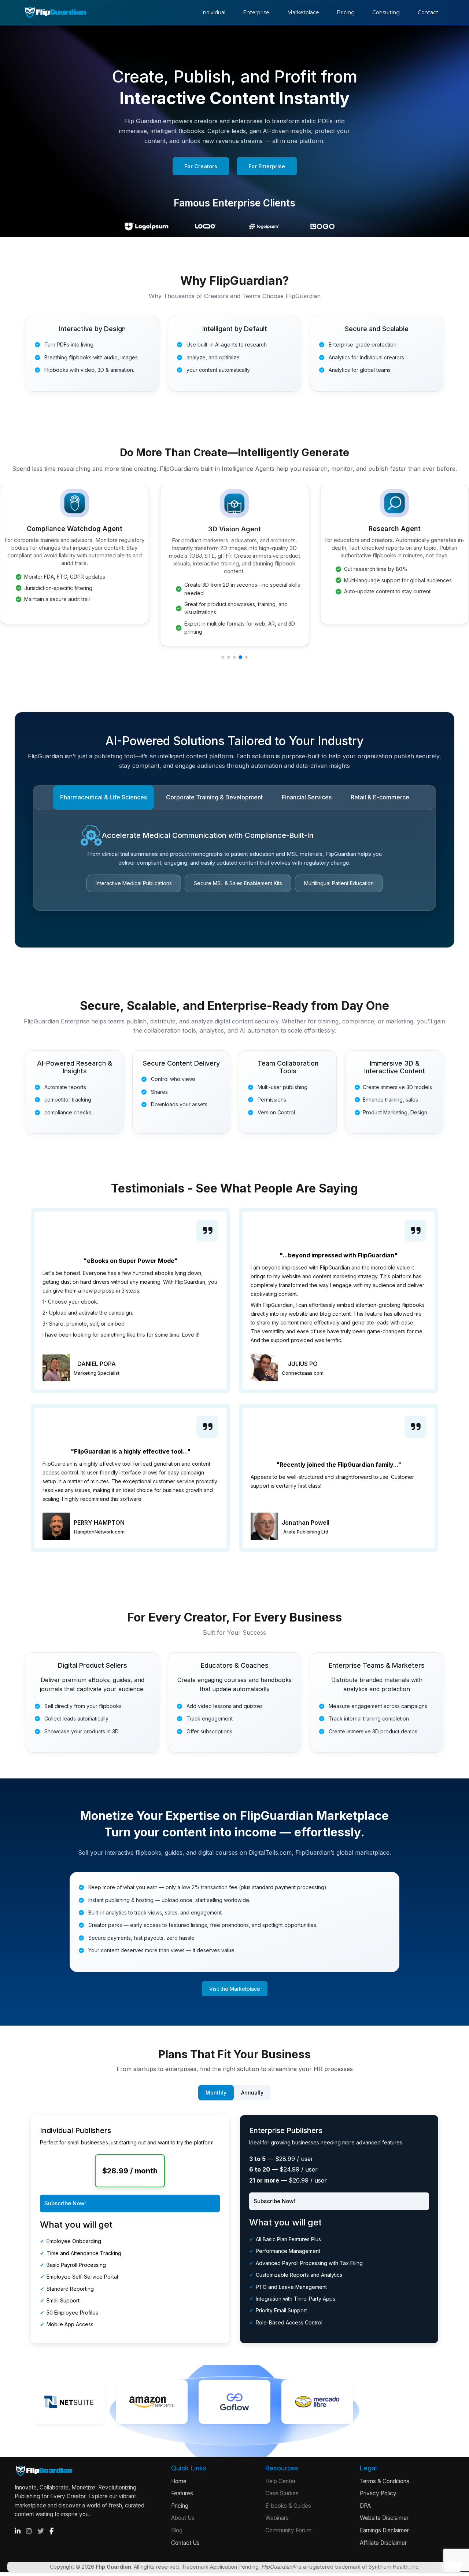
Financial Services (307, 797)
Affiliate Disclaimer (383, 2543)
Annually (252, 2093)
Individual (213, 12)
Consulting (386, 12)
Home (179, 2481)
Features (182, 2493)
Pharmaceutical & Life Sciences (104, 797)
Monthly (216, 2093)
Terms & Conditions (385, 2481)
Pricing (346, 12)
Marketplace (303, 12)
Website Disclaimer (384, 2518)
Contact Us (185, 2543)
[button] (223, 657)
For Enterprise (267, 166)
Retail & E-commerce (380, 797)
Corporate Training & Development (214, 797)
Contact (428, 12)
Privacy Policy (378, 2493)
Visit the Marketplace (235, 1989)
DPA (365, 2506)
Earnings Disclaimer (384, 2530)
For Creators (201, 166)
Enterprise (256, 12)
